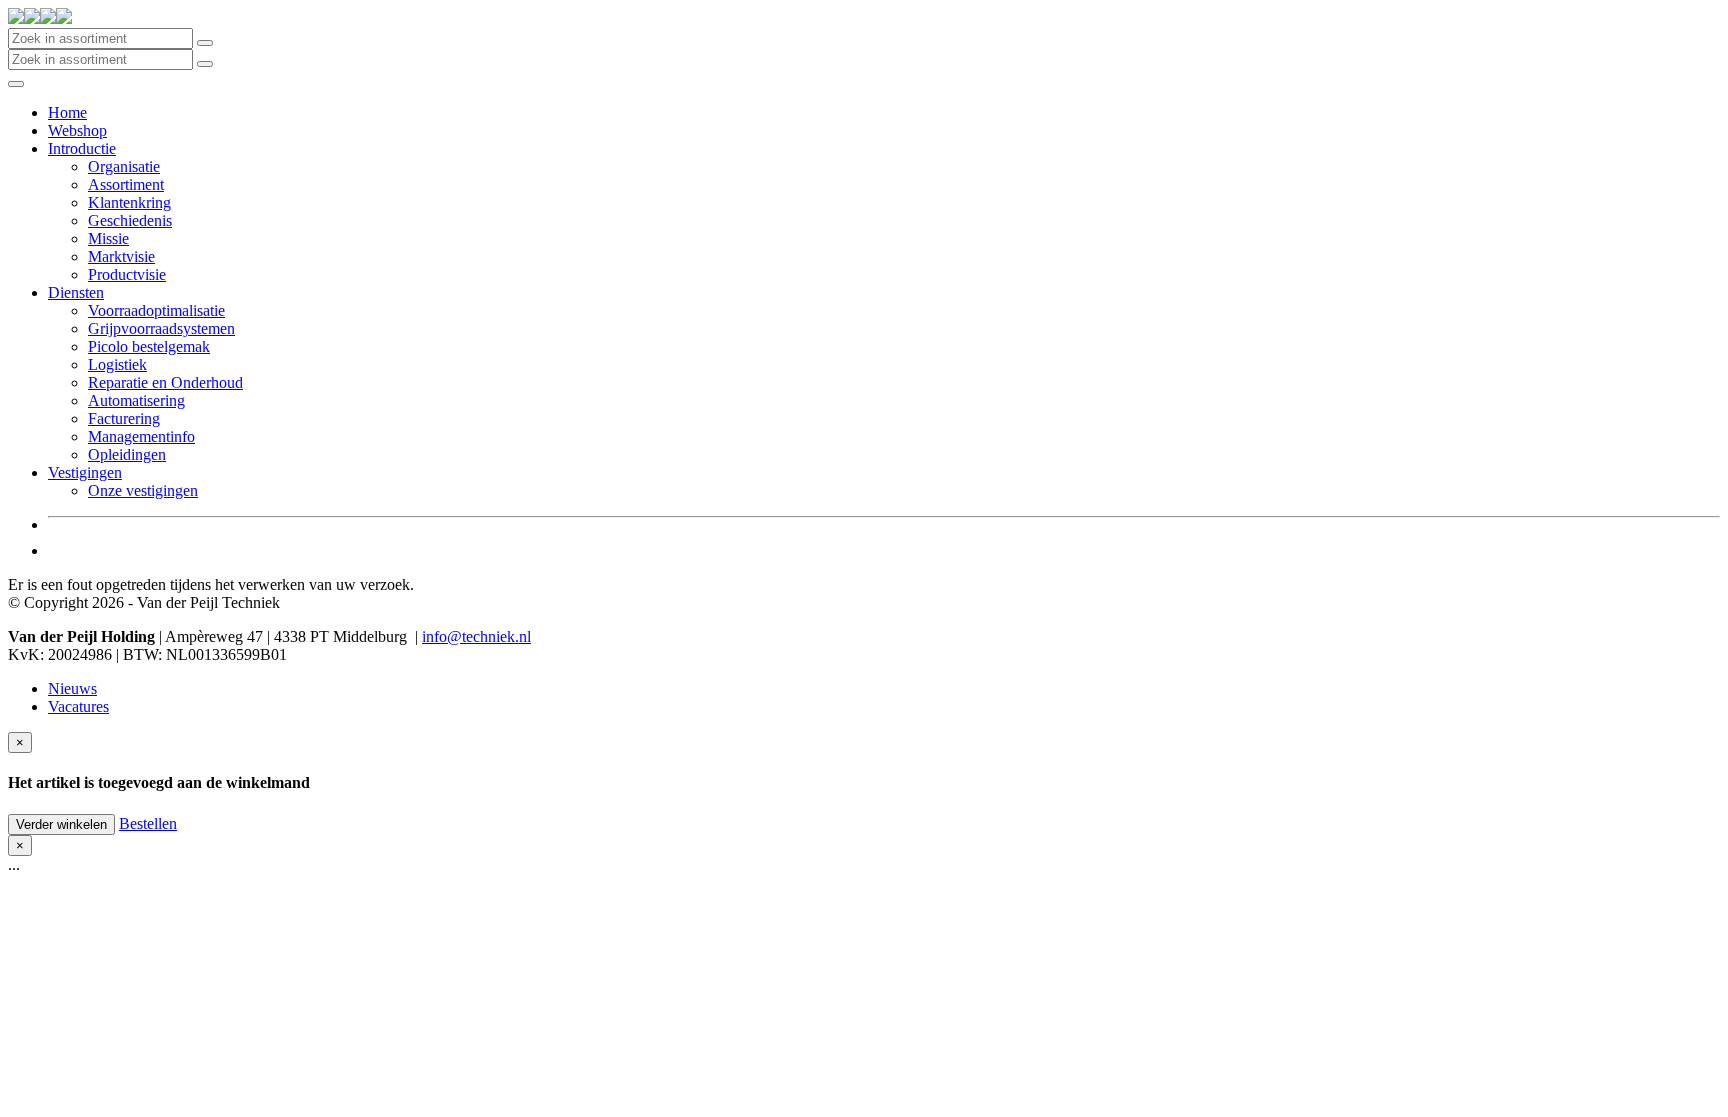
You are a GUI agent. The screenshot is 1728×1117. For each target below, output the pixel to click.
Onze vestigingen (143, 490)
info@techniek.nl (476, 636)
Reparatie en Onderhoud (165, 382)
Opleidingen (127, 454)
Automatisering (136, 400)
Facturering (124, 418)
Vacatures (78, 706)
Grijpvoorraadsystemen (161, 328)
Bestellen (148, 823)
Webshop (77, 130)
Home (67, 112)
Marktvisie (121, 256)
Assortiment (126, 184)
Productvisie (127, 274)
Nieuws (72, 688)
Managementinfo (141, 436)
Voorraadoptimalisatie (156, 310)
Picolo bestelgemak (149, 346)
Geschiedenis (130, 220)
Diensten (76, 292)
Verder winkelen (61, 824)
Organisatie (124, 166)
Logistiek (117, 364)
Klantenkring (129, 202)
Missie (108, 238)
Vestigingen (85, 472)
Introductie (82, 148)
